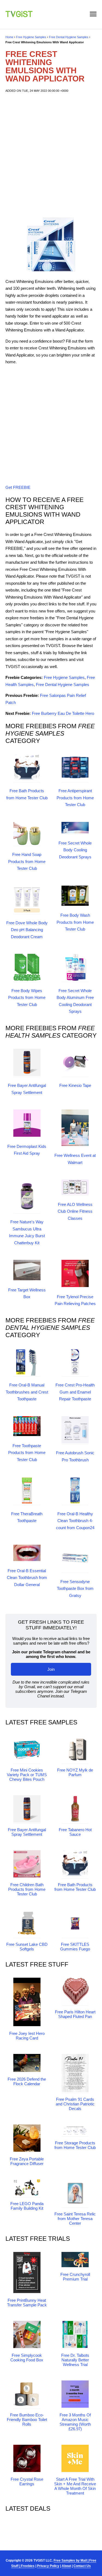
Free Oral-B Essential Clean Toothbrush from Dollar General (27, 1578)
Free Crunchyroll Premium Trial (75, 2277)
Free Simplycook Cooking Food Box (27, 2358)
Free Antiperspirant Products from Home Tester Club (75, 798)
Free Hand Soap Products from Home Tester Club (27, 861)
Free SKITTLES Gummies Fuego (75, 1947)
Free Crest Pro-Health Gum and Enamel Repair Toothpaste (75, 1392)
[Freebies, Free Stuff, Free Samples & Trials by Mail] (19, 16)
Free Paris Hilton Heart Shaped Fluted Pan (75, 2014)
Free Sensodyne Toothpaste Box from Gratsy (75, 1589)
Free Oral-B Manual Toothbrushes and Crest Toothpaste (27, 1392)
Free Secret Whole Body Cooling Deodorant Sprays (75, 850)
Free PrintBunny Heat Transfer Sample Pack (27, 2303)
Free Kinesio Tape (75, 1085)
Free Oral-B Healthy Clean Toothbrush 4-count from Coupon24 (75, 1521)
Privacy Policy (48, 2566)
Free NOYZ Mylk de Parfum (75, 1772)
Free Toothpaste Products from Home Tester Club (27, 1453)
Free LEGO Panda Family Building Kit (27, 2206)
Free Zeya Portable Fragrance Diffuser (27, 2161)
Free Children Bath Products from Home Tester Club (27, 1889)
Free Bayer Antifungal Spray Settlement (27, 1832)
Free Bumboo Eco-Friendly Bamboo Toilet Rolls (27, 2420)
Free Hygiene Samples (31, 37)
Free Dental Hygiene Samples (69, 37)
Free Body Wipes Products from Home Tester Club (27, 998)
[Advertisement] (51, 155)
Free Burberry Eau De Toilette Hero (63, 713)
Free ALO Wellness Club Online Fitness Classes (75, 1211)
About (66, 2566)
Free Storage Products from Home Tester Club (75, 2145)
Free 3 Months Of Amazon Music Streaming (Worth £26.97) (75, 2422)
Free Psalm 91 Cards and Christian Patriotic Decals (75, 2104)
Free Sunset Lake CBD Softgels (27, 1947)
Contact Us (82, 2566)
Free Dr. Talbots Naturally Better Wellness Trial (75, 2360)
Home (9, 37)
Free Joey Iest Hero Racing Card (27, 2036)
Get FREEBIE (18, 487)
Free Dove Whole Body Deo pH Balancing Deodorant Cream (27, 930)
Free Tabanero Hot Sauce (75, 1832)
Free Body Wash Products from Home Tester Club (75, 922)
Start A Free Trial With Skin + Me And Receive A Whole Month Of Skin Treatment (75, 2486)
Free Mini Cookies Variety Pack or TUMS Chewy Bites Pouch (27, 1775)
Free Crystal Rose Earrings (27, 2482)
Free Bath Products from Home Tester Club (75, 1887)
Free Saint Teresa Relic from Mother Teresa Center (75, 2219)
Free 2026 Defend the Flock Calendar (27, 2081)
